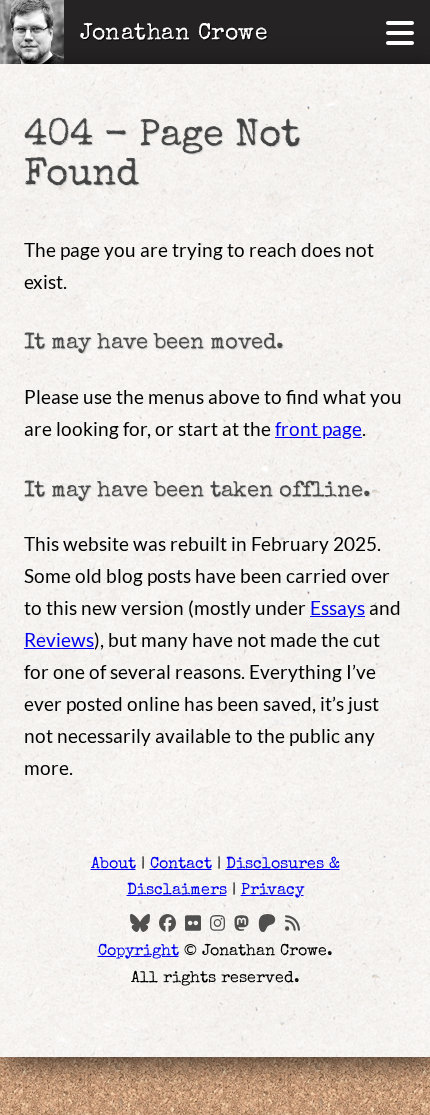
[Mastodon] (241, 922)
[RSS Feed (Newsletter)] (292, 922)
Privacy (272, 891)
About (113, 865)
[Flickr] (192, 922)
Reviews (59, 639)
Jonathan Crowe (174, 34)
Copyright (138, 952)
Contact (181, 865)
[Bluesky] (140, 922)
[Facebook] (168, 922)
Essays (337, 607)
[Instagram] (217, 922)
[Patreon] (267, 922)
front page (318, 428)
